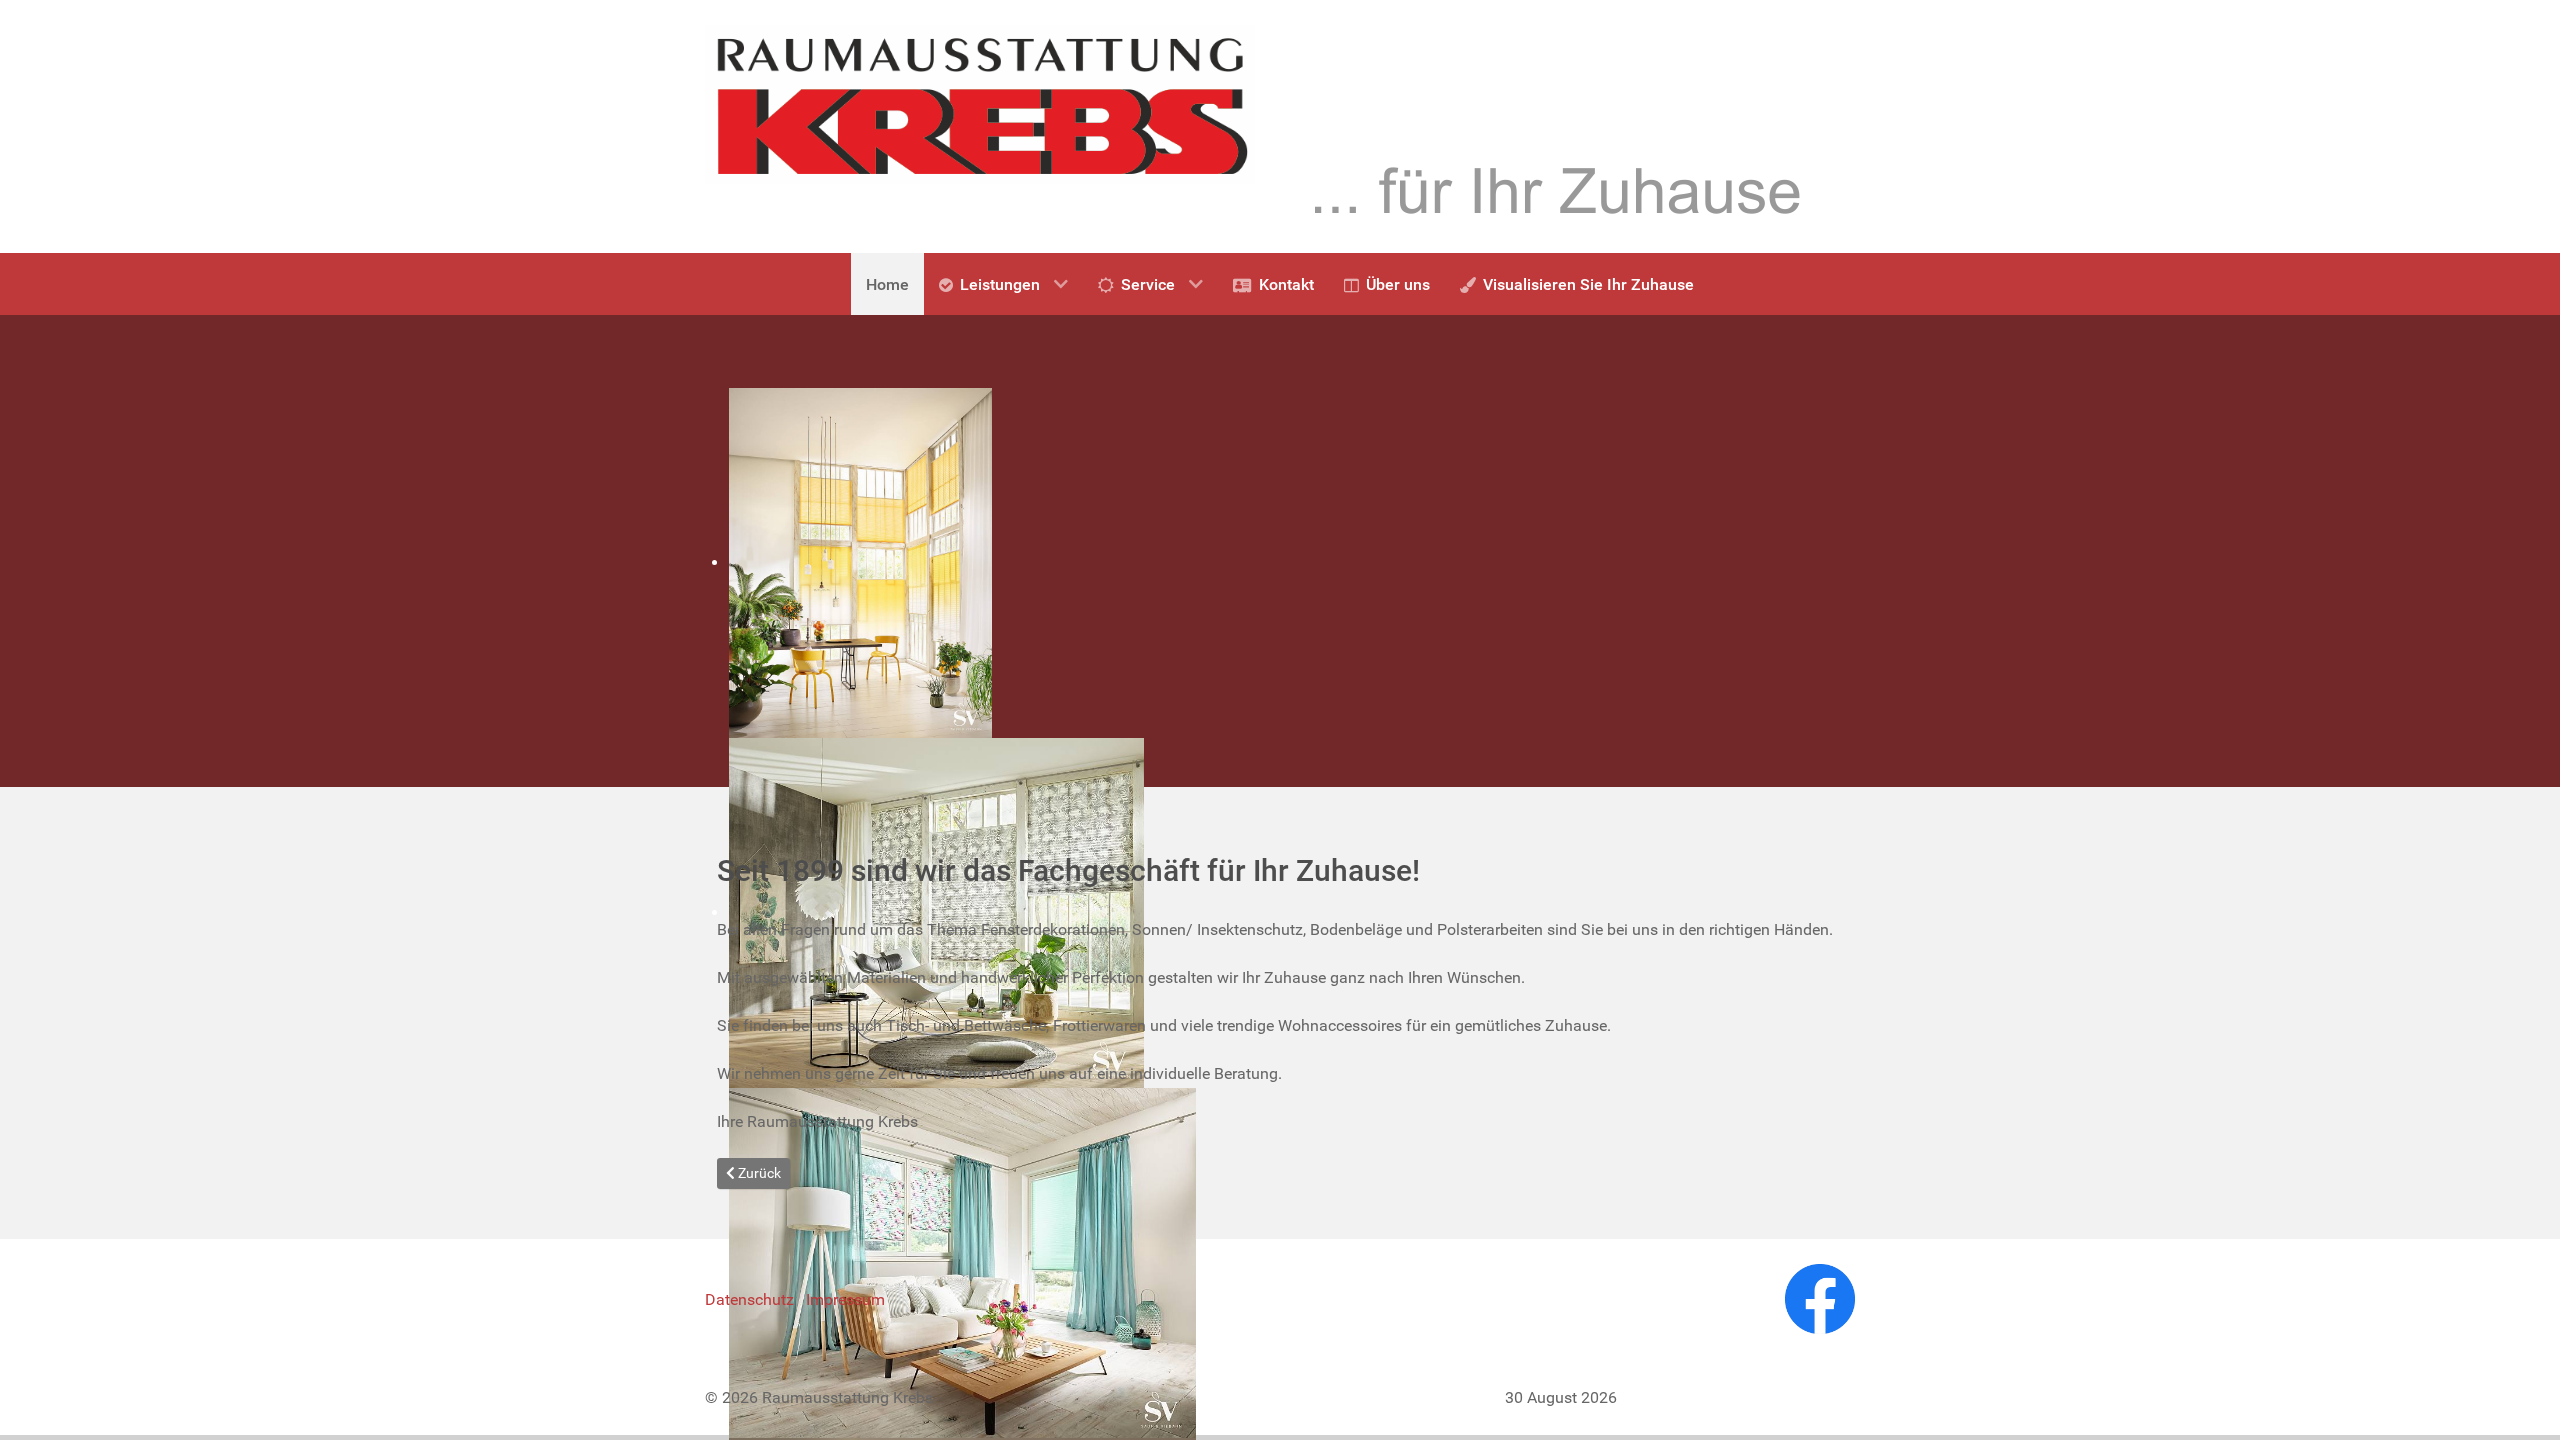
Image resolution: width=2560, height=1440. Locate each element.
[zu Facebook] (1820, 1299)
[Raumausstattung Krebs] (980, 103)
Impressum (845, 1299)
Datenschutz (749, 1299)
